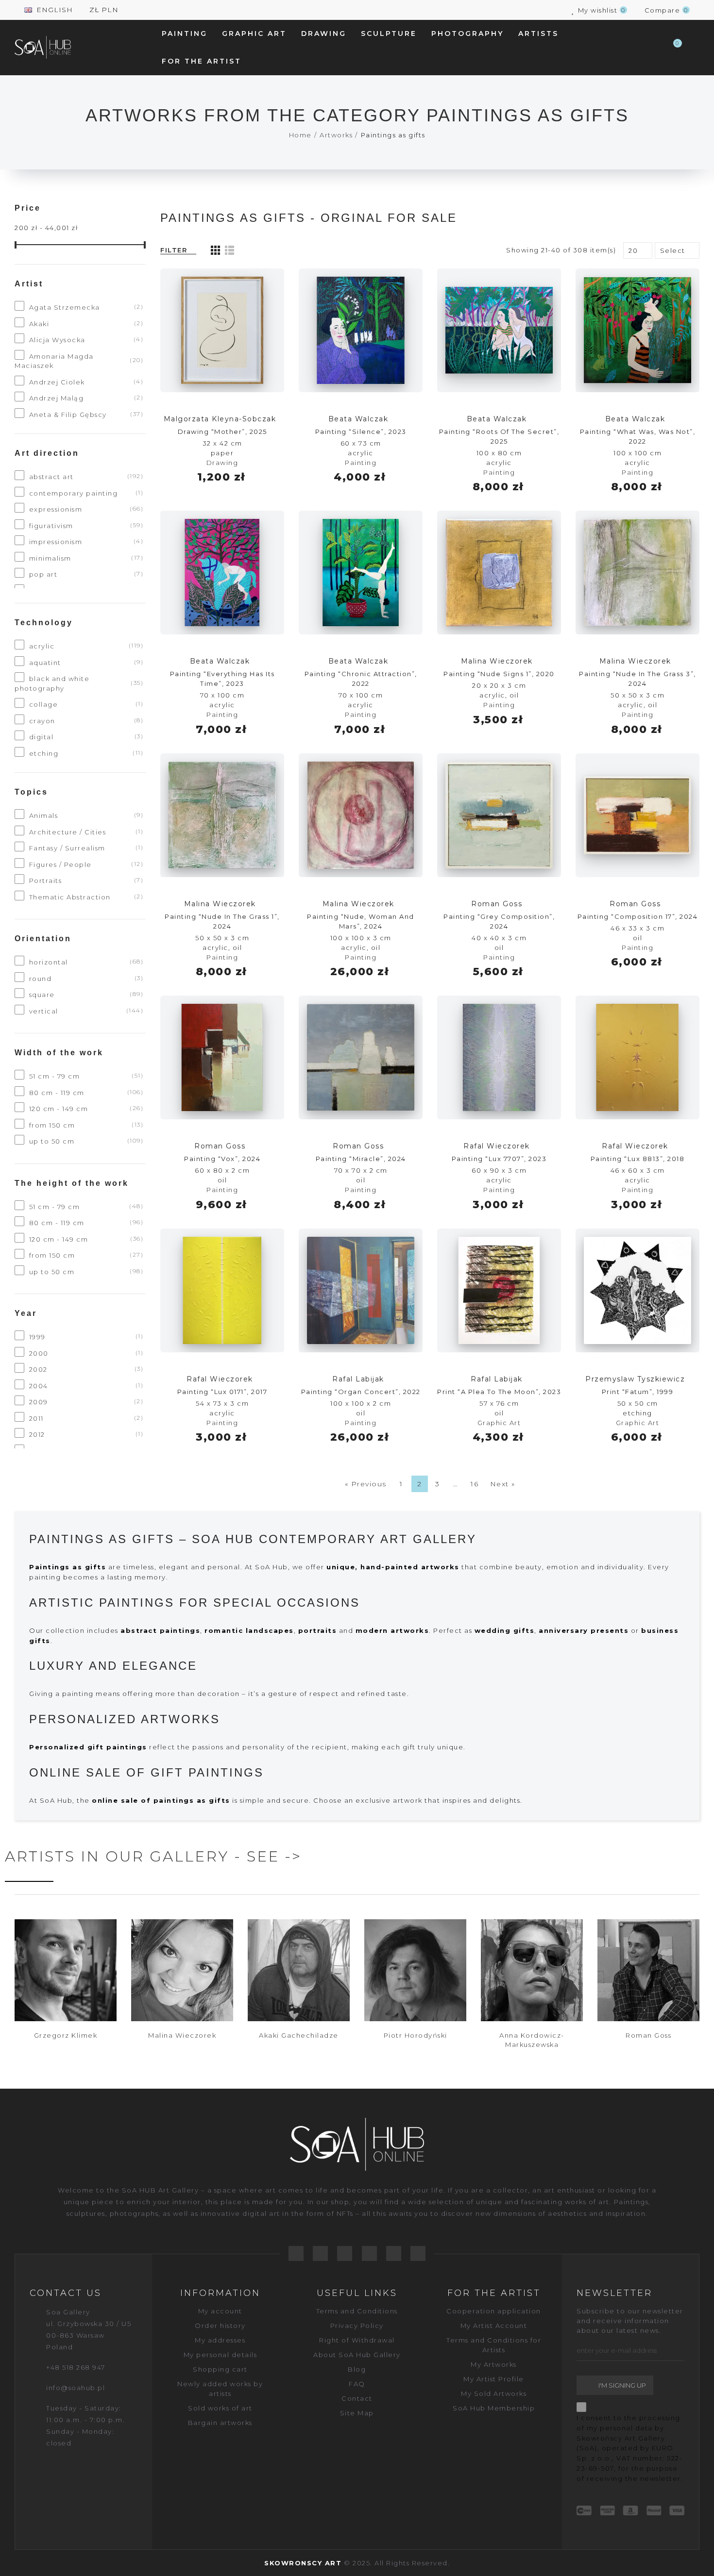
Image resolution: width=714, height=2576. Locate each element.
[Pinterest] (369, 2253)
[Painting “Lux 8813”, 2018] (637, 1057)
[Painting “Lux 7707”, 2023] (499, 1057)
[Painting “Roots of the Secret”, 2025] (499, 330)
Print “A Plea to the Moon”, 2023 (499, 1392)
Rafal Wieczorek (497, 1146)
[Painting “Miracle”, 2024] (361, 1057)
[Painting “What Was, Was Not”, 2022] (637, 330)
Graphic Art (499, 1423)
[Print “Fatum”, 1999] (637, 1290)
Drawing (222, 463)
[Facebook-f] (296, 2253)
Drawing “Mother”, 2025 (222, 432)
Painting (361, 463)
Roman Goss (497, 904)
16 (475, 1484)
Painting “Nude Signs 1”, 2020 (499, 674)
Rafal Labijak (358, 1379)
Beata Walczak (358, 419)
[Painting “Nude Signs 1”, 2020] (499, 573)
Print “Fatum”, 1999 (638, 1392)
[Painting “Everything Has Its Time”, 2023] (222, 573)
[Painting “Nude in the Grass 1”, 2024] (222, 815)
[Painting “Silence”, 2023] (361, 330)
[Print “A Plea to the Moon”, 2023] (499, 1290)
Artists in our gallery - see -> (153, 1856)
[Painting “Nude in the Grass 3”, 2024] (637, 573)
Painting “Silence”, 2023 (361, 432)
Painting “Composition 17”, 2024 (638, 916)
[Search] (653, 48)
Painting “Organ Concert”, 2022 (361, 1392)
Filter (174, 250)
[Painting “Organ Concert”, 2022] (361, 1290)
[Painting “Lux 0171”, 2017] (222, 1290)
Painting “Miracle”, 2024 (361, 1159)
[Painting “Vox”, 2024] (222, 1057)
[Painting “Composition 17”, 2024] (637, 815)
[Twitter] (320, 2253)
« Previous (366, 1484)
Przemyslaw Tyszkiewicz (635, 1379)
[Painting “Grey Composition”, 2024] (499, 815)
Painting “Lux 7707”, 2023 (499, 1159)
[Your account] (695, 48)
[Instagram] (394, 2253)
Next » (503, 1484)
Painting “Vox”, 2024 (222, 1159)
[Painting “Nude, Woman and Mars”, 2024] (361, 815)
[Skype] (418, 2253)
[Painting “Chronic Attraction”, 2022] (361, 573)
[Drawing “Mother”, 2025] (222, 330)
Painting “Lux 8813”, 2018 (638, 1159)
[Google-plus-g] (345, 2253)
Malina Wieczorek (497, 661)
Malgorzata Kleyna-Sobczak (220, 419)
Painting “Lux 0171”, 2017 (222, 1392)
